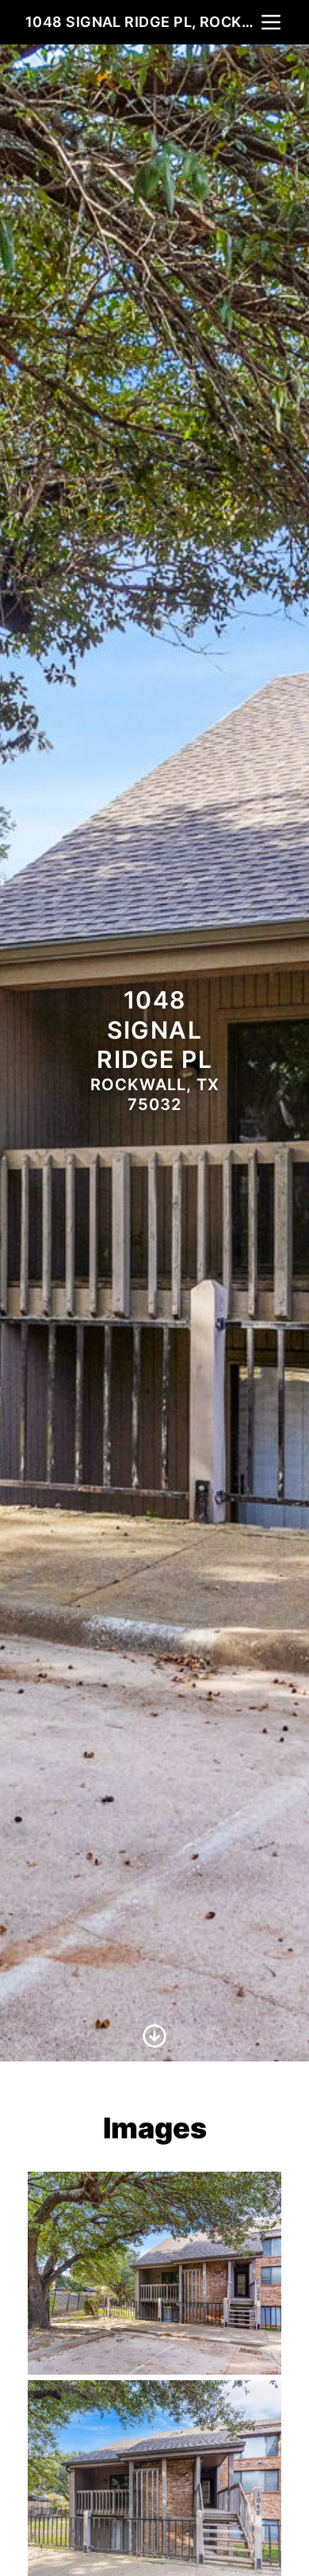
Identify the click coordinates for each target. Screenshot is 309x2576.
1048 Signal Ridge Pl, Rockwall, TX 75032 (142, 22)
